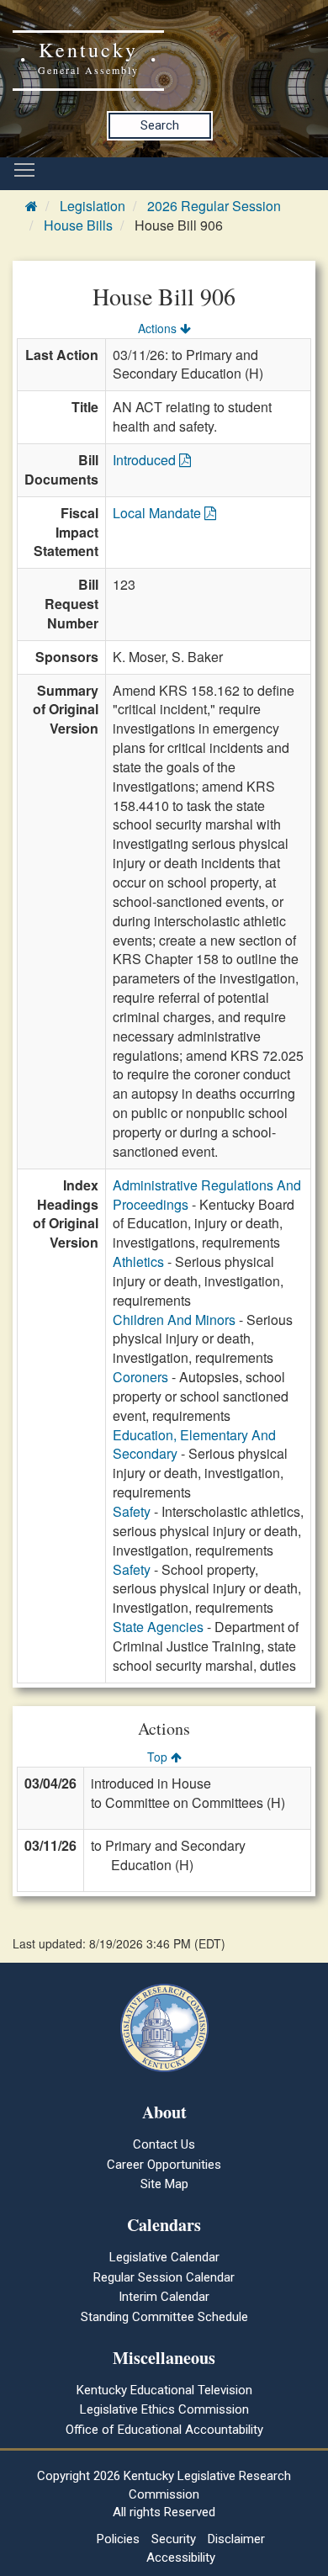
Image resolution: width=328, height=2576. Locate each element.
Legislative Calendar (164, 2257)
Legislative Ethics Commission (164, 2409)
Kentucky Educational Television (164, 2390)
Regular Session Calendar (164, 2277)
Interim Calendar (164, 2297)
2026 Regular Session (214, 206)
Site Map (164, 2184)
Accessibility (181, 2557)
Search (160, 125)
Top (159, 1757)
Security (174, 2539)
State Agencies (158, 1627)
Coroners (140, 1377)
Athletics (138, 1261)
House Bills (78, 225)
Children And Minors (174, 1320)
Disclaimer (236, 2539)
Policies (118, 2539)
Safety (132, 1511)
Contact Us (164, 2144)
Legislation (93, 206)
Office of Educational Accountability (164, 2430)
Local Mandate (159, 513)
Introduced (146, 460)
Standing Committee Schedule (164, 2317)
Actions (159, 328)
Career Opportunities (164, 2165)
